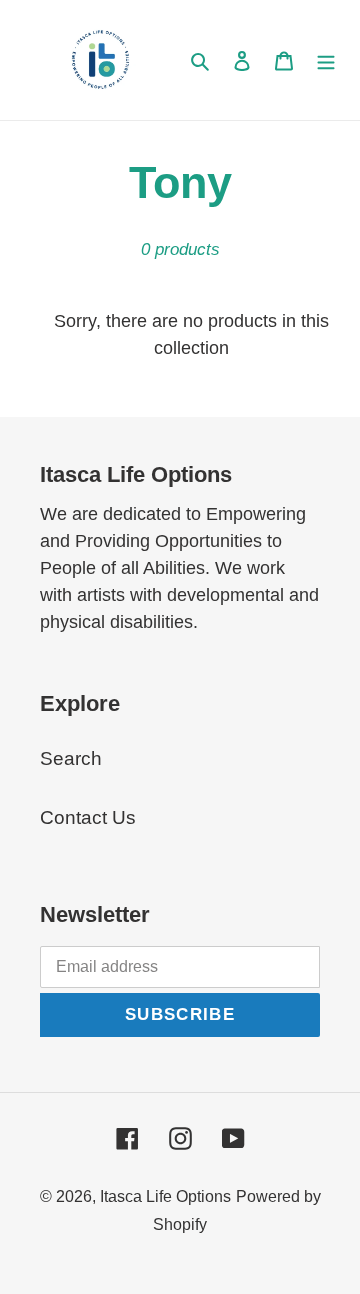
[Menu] (326, 60)
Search (71, 758)
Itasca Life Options (165, 1196)
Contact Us (88, 817)
